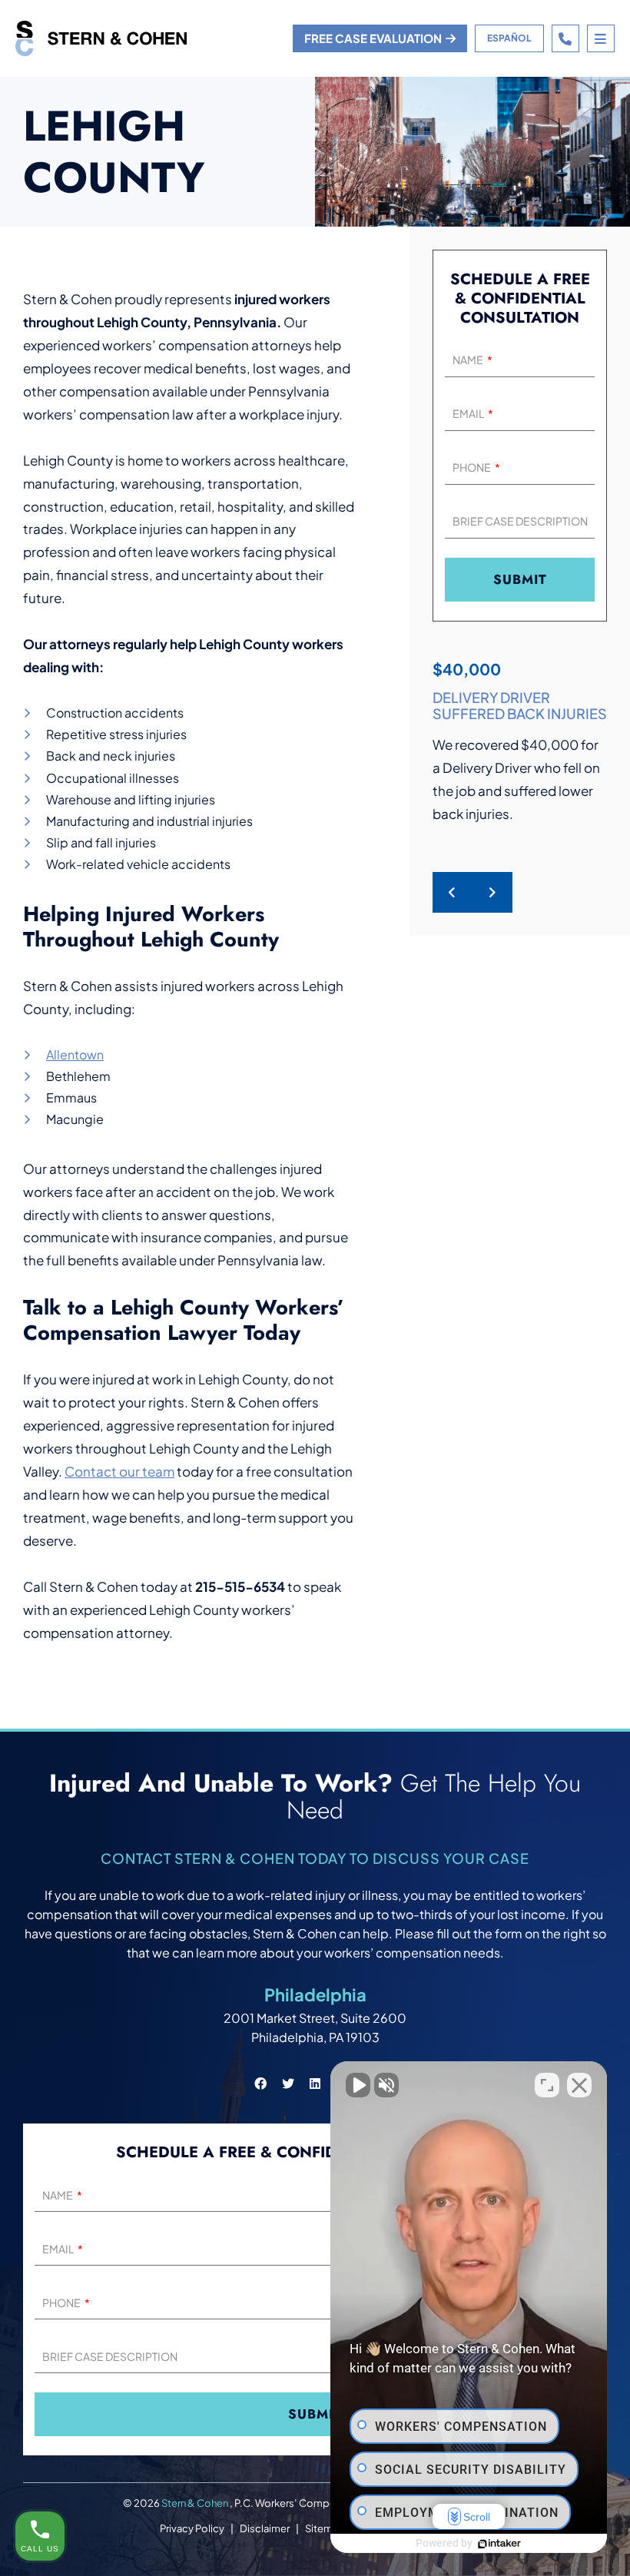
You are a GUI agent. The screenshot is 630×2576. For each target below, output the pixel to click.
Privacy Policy (192, 2528)
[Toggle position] (547, 2085)
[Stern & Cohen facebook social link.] (260, 2083)
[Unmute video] (358, 2085)
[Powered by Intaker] (499, 2544)
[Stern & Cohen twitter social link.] (288, 2083)
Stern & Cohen (196, 2503)
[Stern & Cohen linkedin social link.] (315, 2083)
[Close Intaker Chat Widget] (579, 2085)
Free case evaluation (373, 38)
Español (509, 38)
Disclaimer (265, 2528)
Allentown (75, 1054)
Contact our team (119, 1471)
